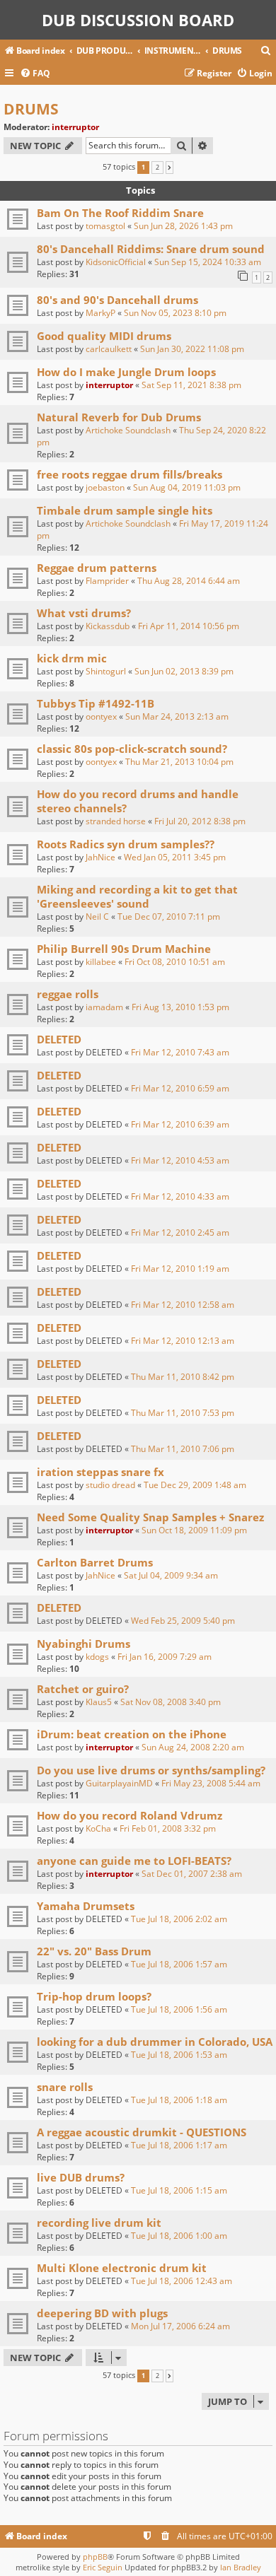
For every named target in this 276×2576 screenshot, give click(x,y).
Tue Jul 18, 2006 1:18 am (179, 2100)
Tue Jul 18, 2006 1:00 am (179, 2236)
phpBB (95, 2557)
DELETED (59, 1039)
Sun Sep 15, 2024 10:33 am (208, 262)
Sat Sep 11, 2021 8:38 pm (191, 385)
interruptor (75, 127)
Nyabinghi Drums (84, 1644)
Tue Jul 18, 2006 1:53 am (179, 2055)
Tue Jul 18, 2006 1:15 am (179, 2190)
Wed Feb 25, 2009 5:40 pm (183, 1621)
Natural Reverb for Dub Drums (119, 417)
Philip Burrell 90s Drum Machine (124, 949)
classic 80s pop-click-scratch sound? (132, 749)
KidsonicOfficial (116, 262)
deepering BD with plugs (102, 2313)
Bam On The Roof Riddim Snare (120, 213)
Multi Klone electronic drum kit (122, 2268)
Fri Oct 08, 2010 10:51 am (175, 962)
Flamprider (107, 581)
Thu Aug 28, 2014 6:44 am (189, 581)
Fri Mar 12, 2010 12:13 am (183, 1341)
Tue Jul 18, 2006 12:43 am (182, 2281)
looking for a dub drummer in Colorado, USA (155, 2042)
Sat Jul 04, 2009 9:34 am (171, 1575)
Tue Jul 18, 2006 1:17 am (179, 2145)
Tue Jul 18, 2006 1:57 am (179, 1964)
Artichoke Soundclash (128, 430)
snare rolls (65, 2087)
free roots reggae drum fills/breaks (130, 474)
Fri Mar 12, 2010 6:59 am (180, 1088)
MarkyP (100, 313)
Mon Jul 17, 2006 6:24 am (180, 2326)
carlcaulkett (109, 349)
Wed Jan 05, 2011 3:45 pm (175, 857)
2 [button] (157, 168)
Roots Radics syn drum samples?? (126, 844)
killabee (101, 962)
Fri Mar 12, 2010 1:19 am (180, 1269)
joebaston (105, 487)
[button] (169, 168)
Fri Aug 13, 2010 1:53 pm (180, 1007)
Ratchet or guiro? (83, 1689)
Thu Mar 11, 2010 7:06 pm (183, 1449)
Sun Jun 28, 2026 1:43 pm (183, 226)
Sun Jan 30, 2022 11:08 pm (192, 349)
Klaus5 (99, 1702)
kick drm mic (72, 658)
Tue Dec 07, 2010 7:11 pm (169, 917)
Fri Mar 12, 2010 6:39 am (180, 1124)
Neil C (97, 917)
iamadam (104, 1007)
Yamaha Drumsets (86, 1906)
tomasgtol (105, 226)
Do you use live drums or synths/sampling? (151, 1770)
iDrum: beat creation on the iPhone (132, 1734)
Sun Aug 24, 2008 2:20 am (193, 1747)
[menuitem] (266, 51)
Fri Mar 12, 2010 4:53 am (180, 1160)
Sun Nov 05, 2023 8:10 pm (175, 313)
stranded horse (116, 821)
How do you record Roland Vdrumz (130, 1815)
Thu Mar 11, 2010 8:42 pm (183, 1377)
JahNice (100, 857)
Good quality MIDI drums (104, 336)
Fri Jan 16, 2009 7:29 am (165, 1657)
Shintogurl (106, 671)
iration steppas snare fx (100, 1472)
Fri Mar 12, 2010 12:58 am (183, 1305)
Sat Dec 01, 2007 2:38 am (192, 1874)
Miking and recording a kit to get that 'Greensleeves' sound (137, 896)
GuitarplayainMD (119, 1783)
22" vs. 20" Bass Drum (94, 1951)
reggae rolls (68, 994)
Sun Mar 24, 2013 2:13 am (177, 716)
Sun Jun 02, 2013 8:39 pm (184, 671)
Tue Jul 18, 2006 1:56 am (179, 2009)
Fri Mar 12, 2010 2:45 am (180, 1233)
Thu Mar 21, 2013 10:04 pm (179, 762)
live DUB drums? (81, 2177)
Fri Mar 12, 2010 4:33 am (180, 1196)
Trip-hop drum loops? (94, 1996)
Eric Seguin (103, 2567)
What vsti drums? (84, 613)
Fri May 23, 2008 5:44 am (211, 1783)
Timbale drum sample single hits (125, 510)
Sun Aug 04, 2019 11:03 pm (187, 487)
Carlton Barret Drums (95, 1562)
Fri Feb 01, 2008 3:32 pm (168, 1828)
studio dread (110, 1485)
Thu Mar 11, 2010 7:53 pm (183, 1413)
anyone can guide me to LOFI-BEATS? (134, 1861)
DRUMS (31, 109)
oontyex (101, 716)
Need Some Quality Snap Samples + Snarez (150, 1517)
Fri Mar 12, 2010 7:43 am (180, 1052)
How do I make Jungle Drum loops (126, 372)
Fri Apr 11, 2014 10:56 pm (189, 626)
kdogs (97, 1657)
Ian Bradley (241, 2567)
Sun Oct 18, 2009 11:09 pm (194, 1530)
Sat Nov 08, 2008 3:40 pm (171, 1702)
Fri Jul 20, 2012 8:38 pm (200, 821)
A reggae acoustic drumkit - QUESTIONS (142, 2132)
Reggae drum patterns (97, 568)
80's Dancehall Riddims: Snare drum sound (151, 249)
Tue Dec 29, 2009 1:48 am (195, 1485)
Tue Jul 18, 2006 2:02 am (179, 1919)
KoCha (98, 1828)
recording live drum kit (99, 2223)
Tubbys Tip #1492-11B (96, 703)
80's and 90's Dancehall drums (117, 300)
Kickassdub (108, 626)
